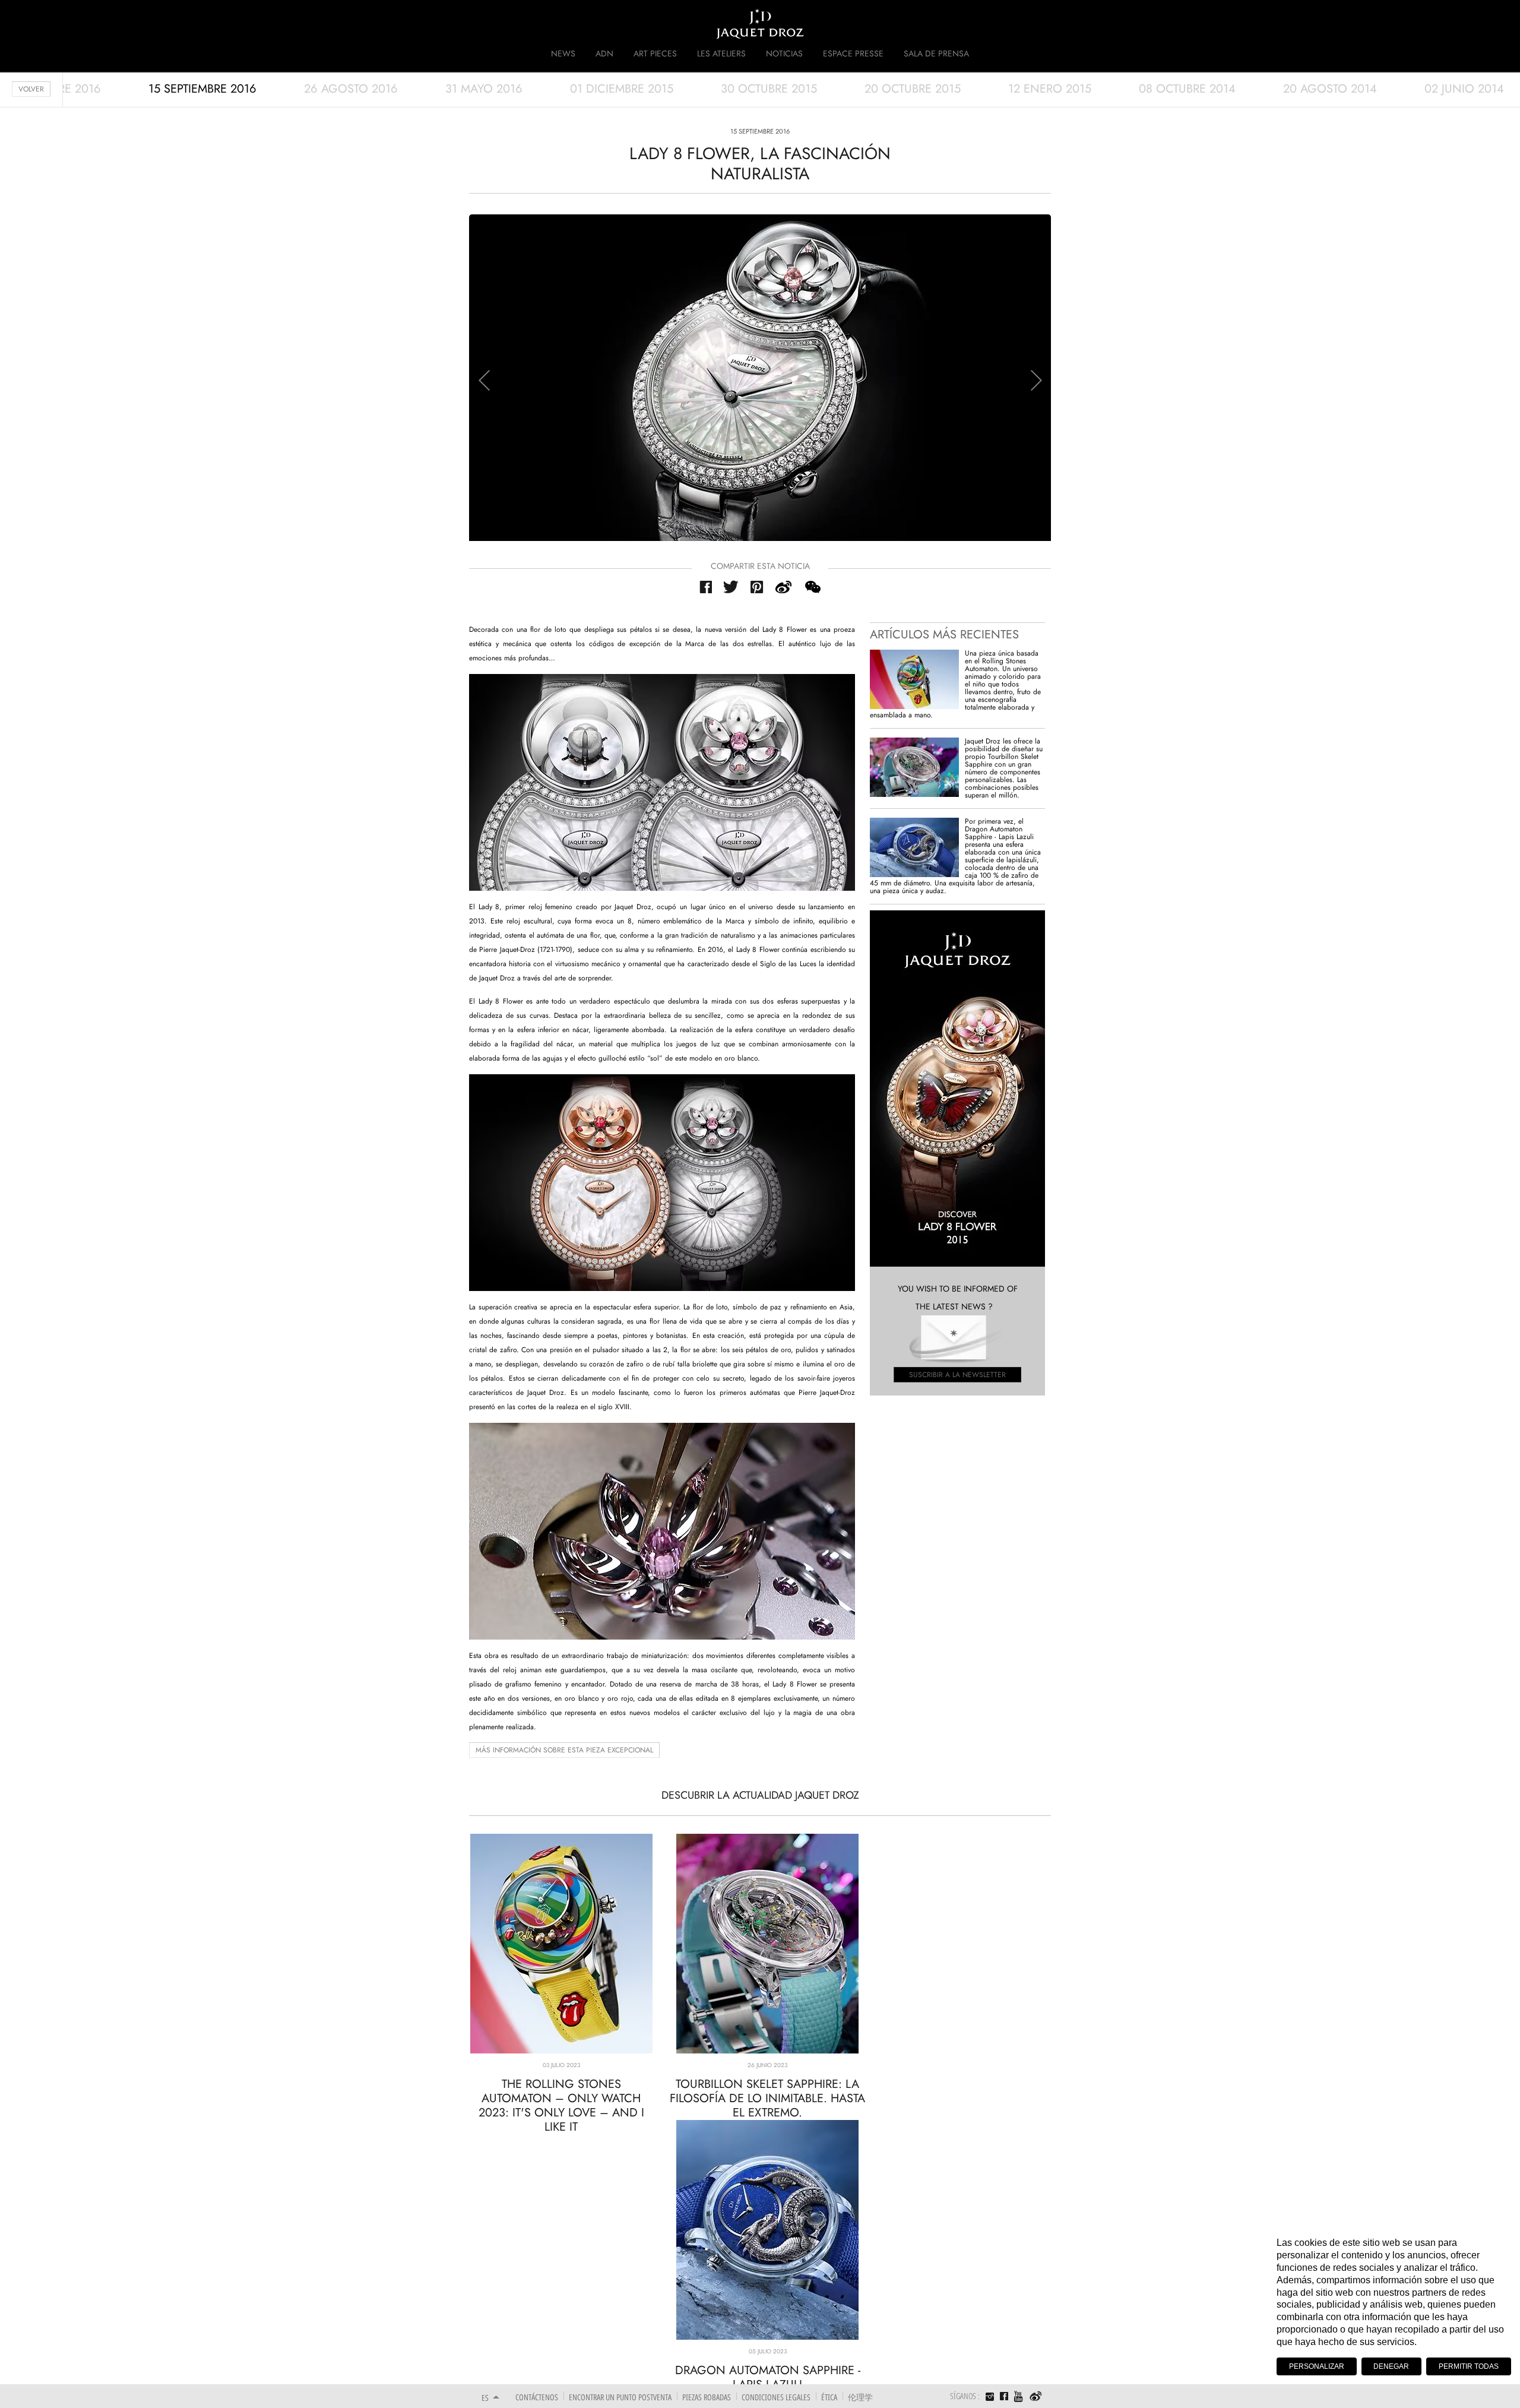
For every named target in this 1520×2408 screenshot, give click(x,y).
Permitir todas (1469, 2366)
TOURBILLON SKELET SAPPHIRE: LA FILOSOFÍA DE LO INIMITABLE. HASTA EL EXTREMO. (767, 2098)
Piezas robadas (707, 2397)
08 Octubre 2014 (1187, 89)
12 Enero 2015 (1050, 89)
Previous (484, 380)
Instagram (990, 2398)
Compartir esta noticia (760, 566)
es (485, 2398)
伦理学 (860, 2397)
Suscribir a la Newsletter (957, 1375)
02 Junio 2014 (1464, 89)
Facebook (706, 587)
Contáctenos (537, 2397)
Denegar (1391, 2366)
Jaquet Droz (474, 24)
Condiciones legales (776, 2397)
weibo (784, 587)
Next (1036, 380)
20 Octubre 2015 (913, 89)
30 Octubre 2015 (769, 89)
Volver (31, 89)
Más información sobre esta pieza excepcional (564, 1750)
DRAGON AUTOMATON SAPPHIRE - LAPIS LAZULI (768, 2377)
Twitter (731, 587)
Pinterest (757, 587)
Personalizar (1317, 2366)
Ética (829, 2397)
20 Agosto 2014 (1330, 89)
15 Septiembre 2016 (202, 89)
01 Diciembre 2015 (622, 89)
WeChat (812, 587)
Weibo (1036, 2397)
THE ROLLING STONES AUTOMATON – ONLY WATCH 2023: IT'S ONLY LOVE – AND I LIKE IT (561, 2105)
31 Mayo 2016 (484, 89)
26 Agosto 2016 (351, 89)
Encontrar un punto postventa (620, 2397)
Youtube (1019, 2396)
